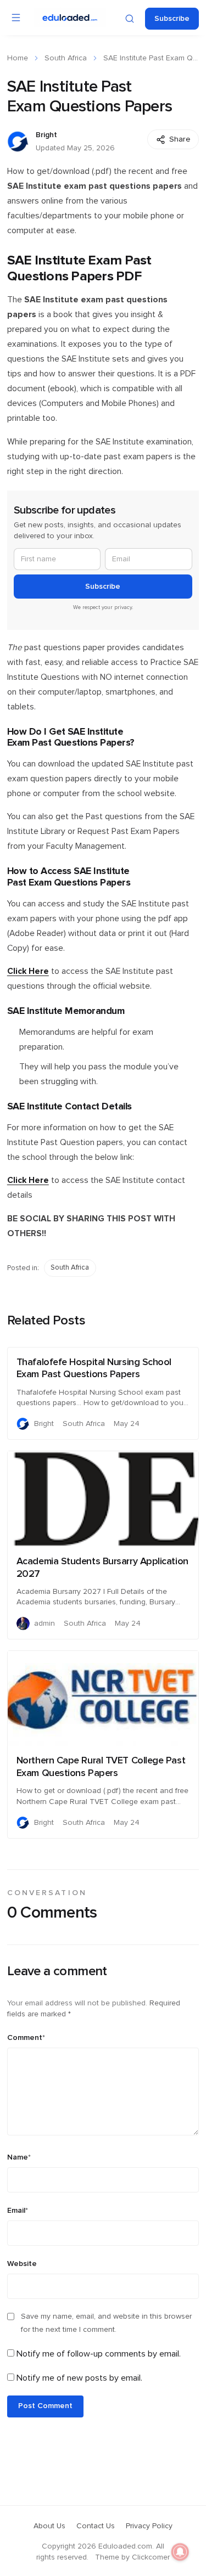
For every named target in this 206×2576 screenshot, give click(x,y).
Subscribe (172, 19)
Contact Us (96, 2526)
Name (19, 2157)
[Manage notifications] (180, 2552)
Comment (26, 2038)
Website (22, 2264)
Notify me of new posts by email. (79, 2378)
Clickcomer (151, 2557)
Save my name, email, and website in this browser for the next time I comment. (106, 2323)
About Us (49, 2526)
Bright (46, 135)
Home (18, 58)
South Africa (66, 58)
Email (18, 2211)
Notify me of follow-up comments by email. (99, 2354)
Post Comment (45, 2406)
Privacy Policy (149, 2526)
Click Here (28, 971)
